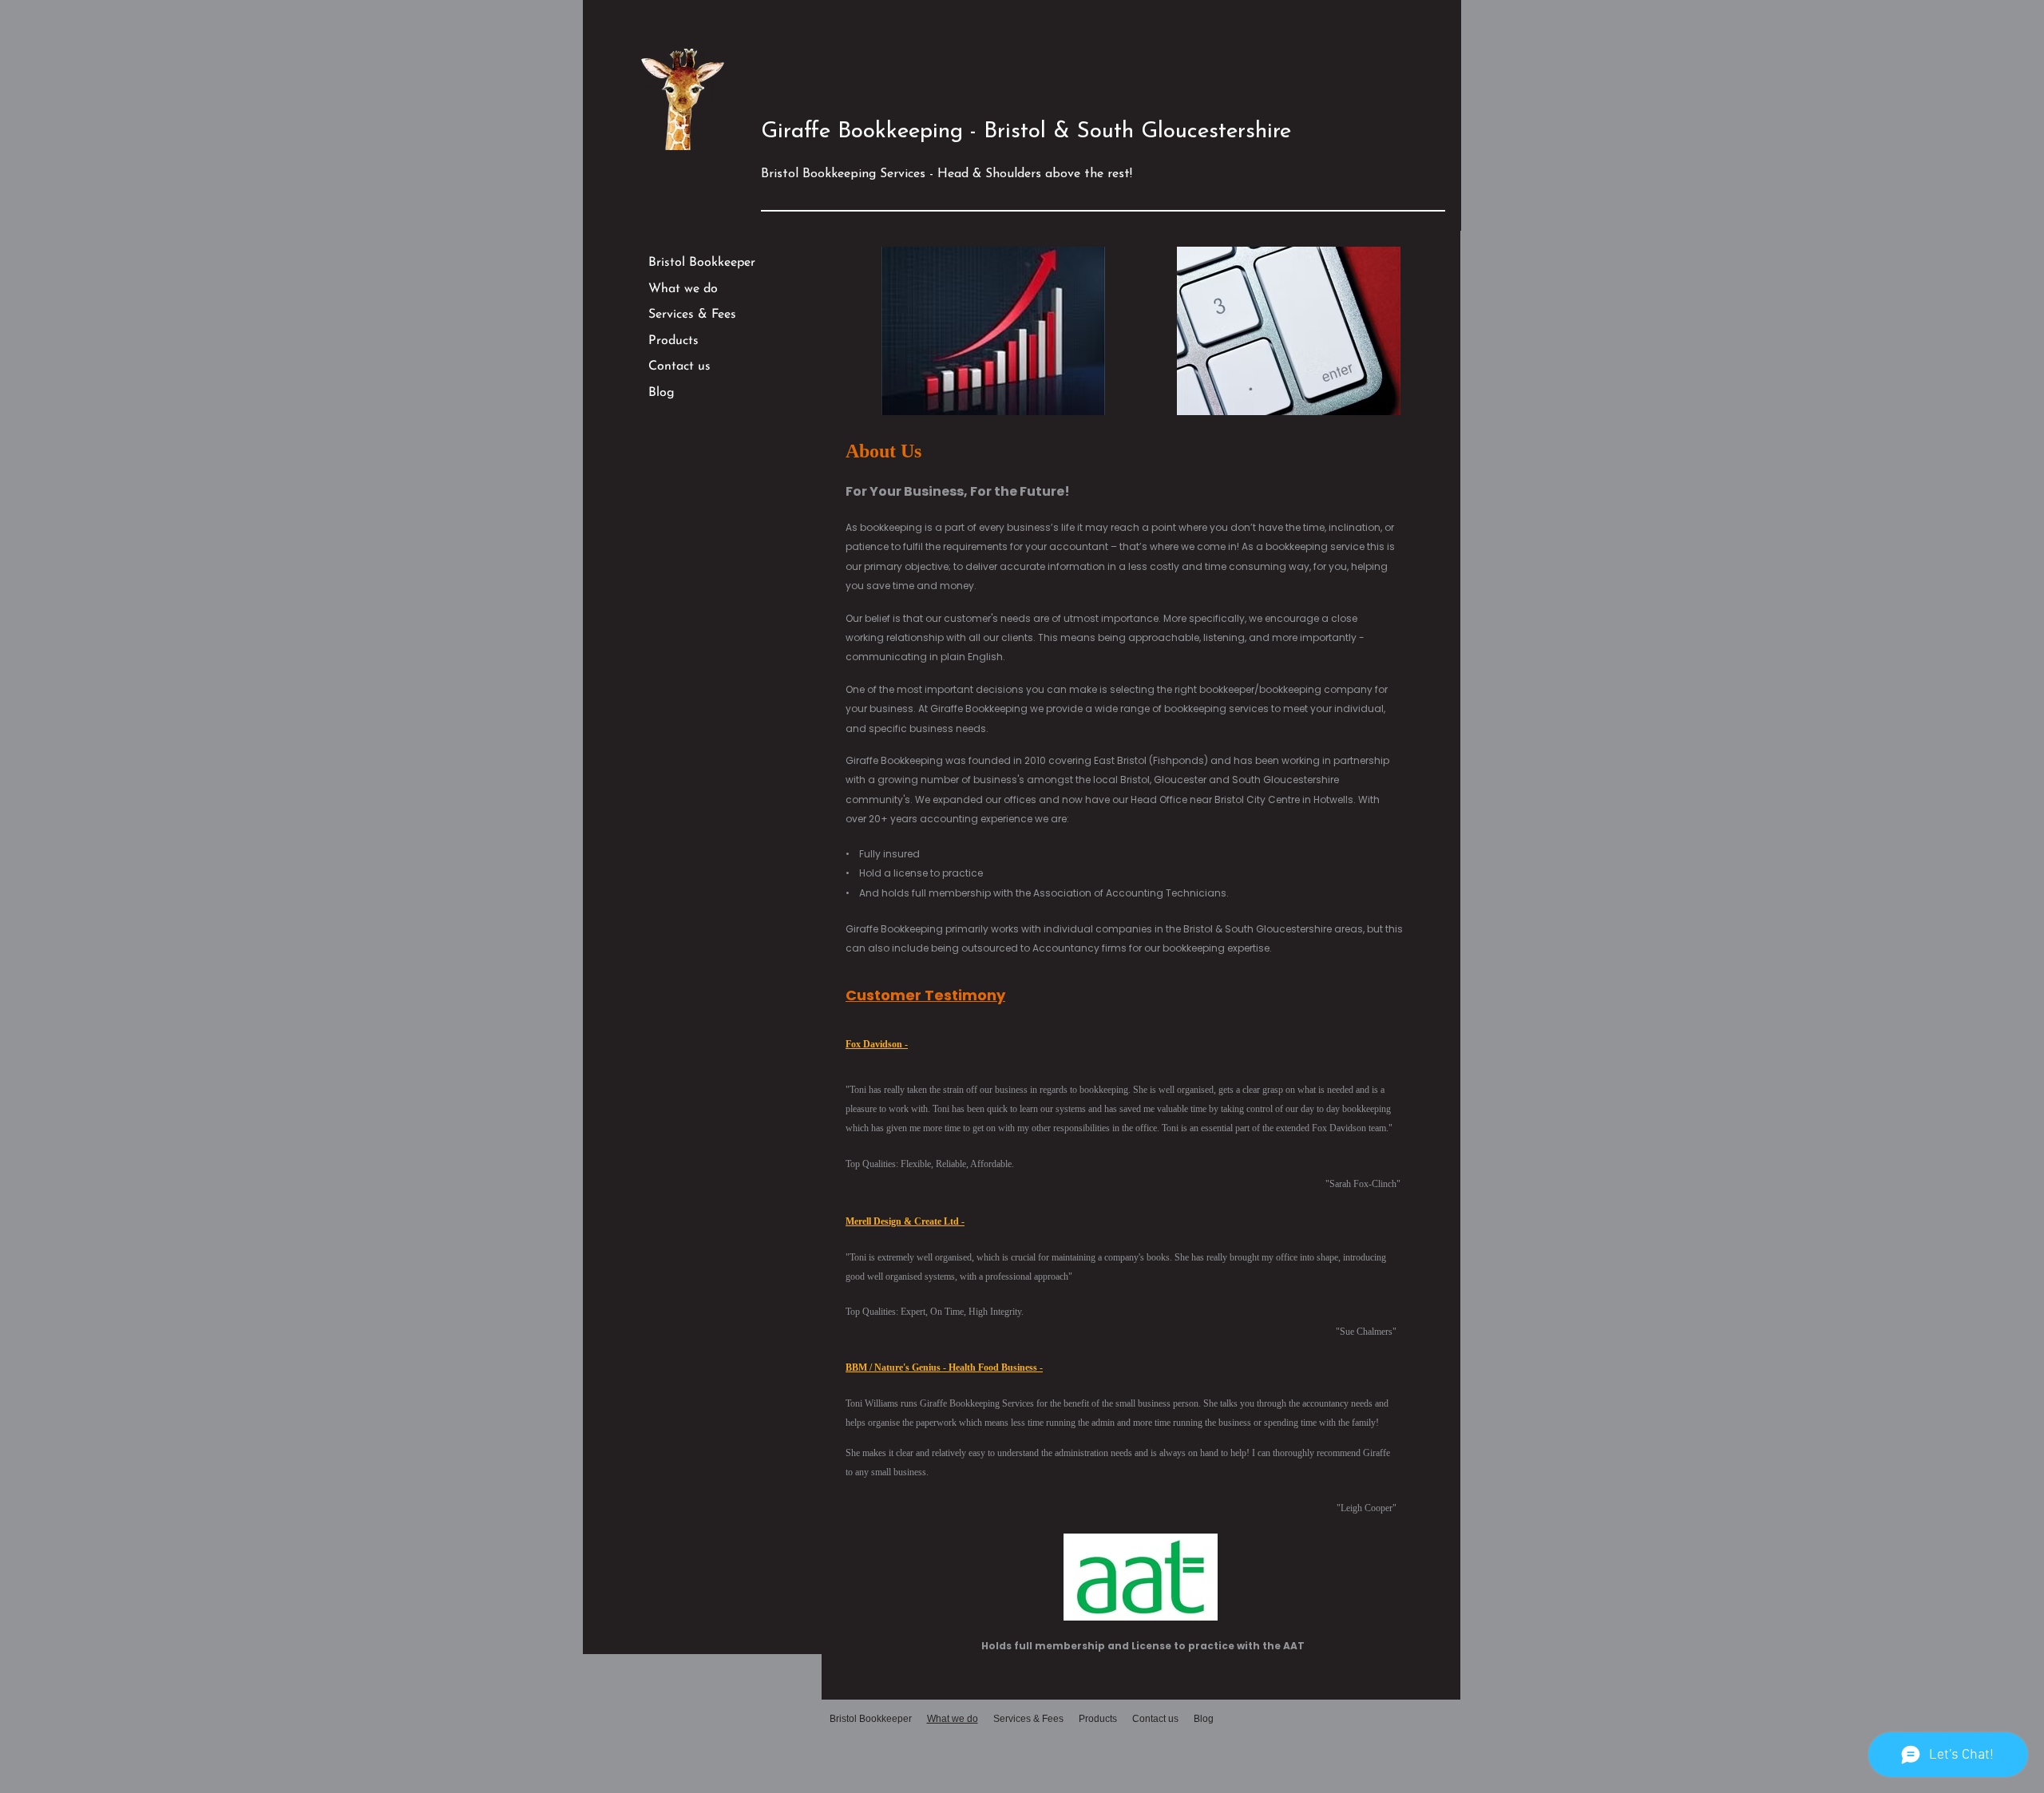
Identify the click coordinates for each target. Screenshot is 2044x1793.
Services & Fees (692, 315)
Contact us (679, 366)
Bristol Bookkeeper (702, 263)
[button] (993, 331)
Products (673, 341)
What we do (683, 289)
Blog (662, 393)
